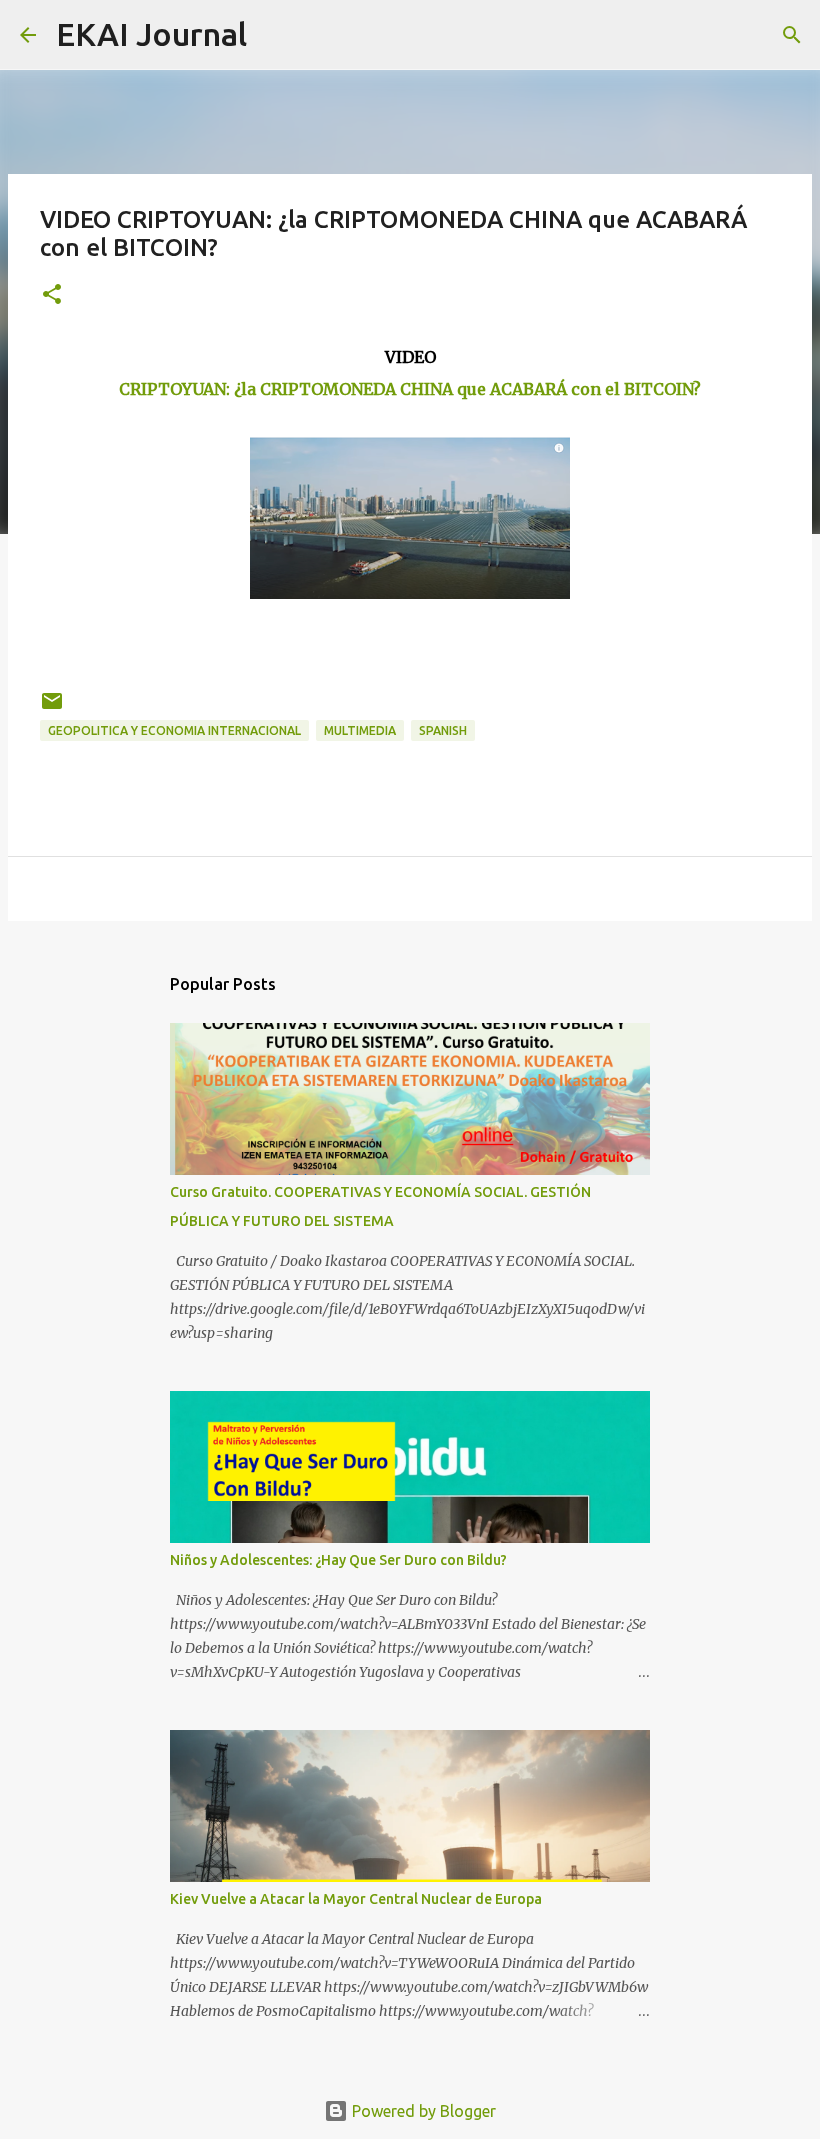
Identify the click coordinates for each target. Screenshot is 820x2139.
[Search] (275, 35)
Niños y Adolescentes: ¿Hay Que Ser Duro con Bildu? (338, 1560)
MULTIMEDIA (360, 730)
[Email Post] (52, 708)
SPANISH (443, 730)
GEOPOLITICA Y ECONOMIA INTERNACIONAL (174, 730)
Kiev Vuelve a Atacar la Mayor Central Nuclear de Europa (356, 1899)
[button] (52, 295)
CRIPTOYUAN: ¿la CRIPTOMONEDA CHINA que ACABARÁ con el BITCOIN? (410, 389)
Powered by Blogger (422, 2111)
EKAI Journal (151, 34)
